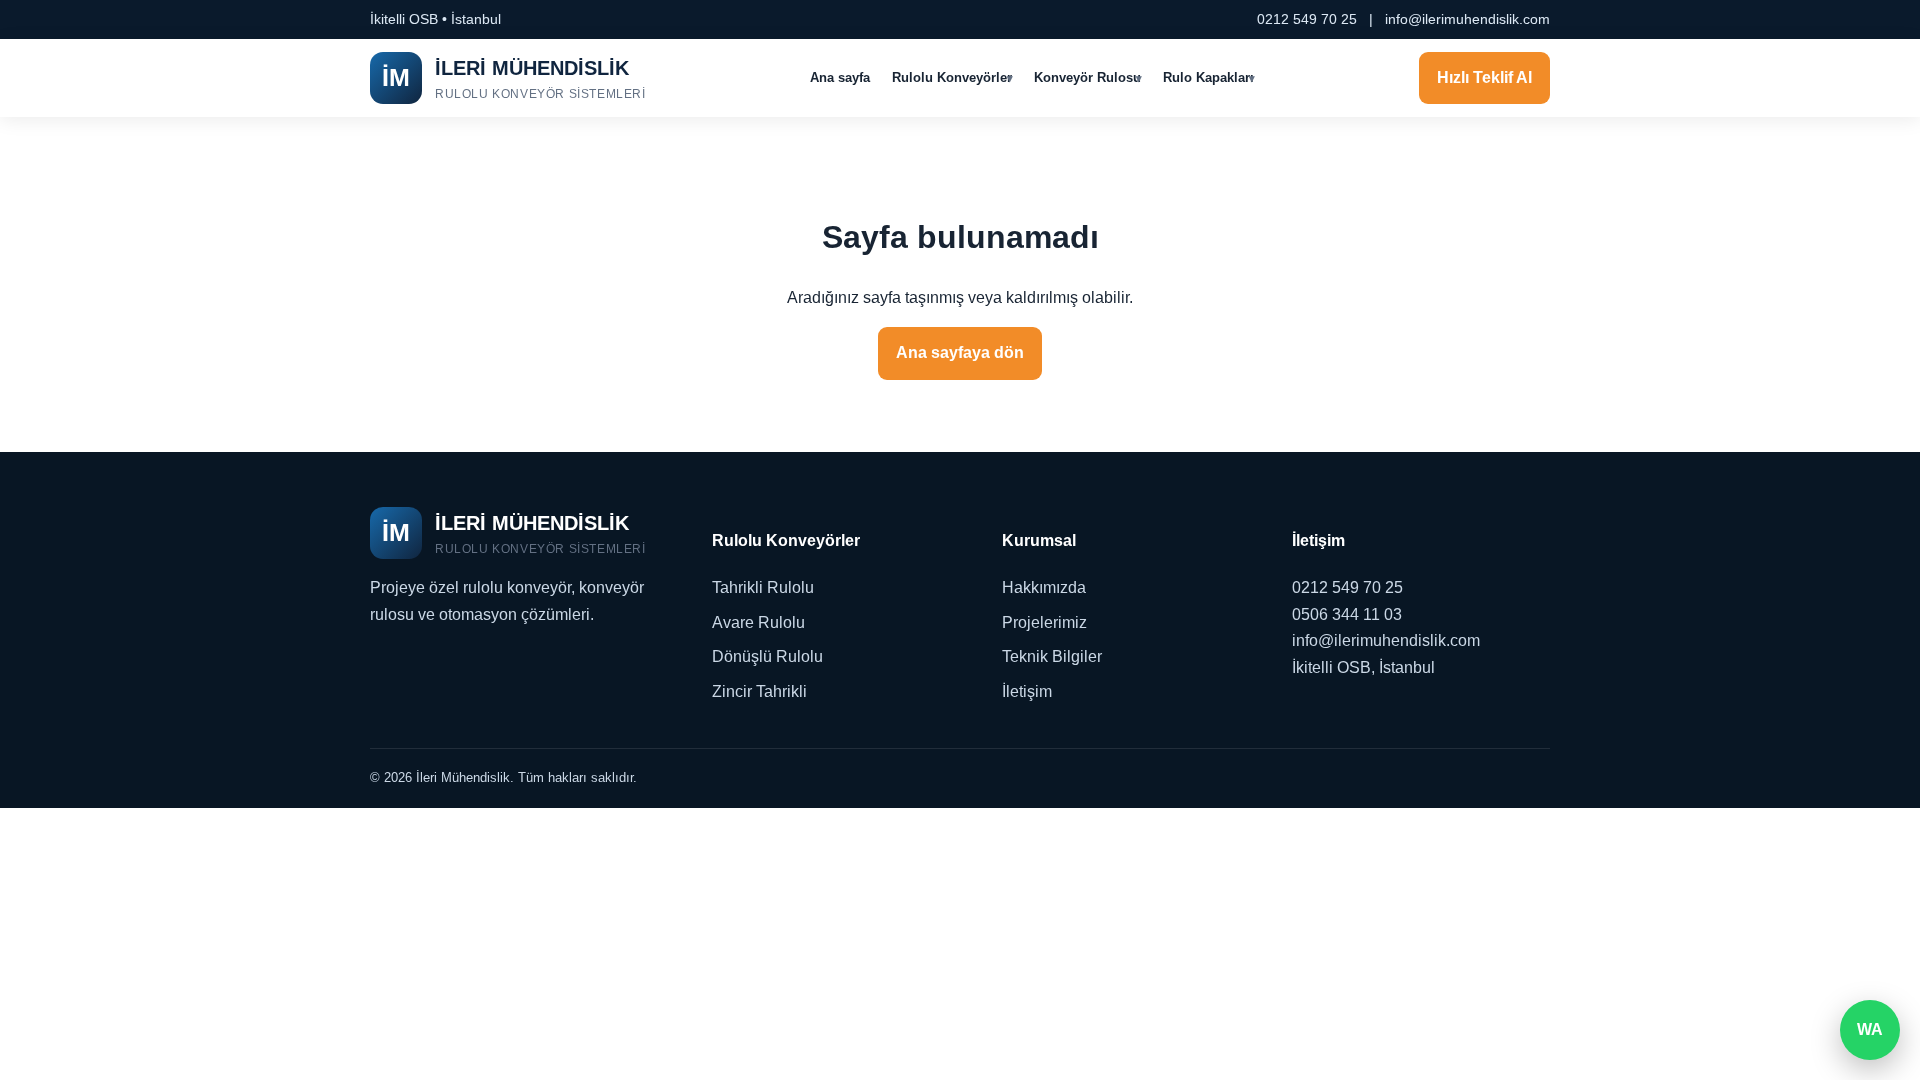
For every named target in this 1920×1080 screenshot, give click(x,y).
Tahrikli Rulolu (763, 587)
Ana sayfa (840, 77)
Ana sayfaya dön (960, 352)
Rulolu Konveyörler (952, 77)
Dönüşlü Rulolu (767, 656)
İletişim (1027, 691)
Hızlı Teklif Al (1484, 77)
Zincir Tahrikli (759, 691)
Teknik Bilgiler (1052, 656)
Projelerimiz (1044, 622)
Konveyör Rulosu (1087, 77)
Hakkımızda (1044, 587)
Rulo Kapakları (1208, 77)
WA (1870, 1029)
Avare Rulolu (758, 622)
